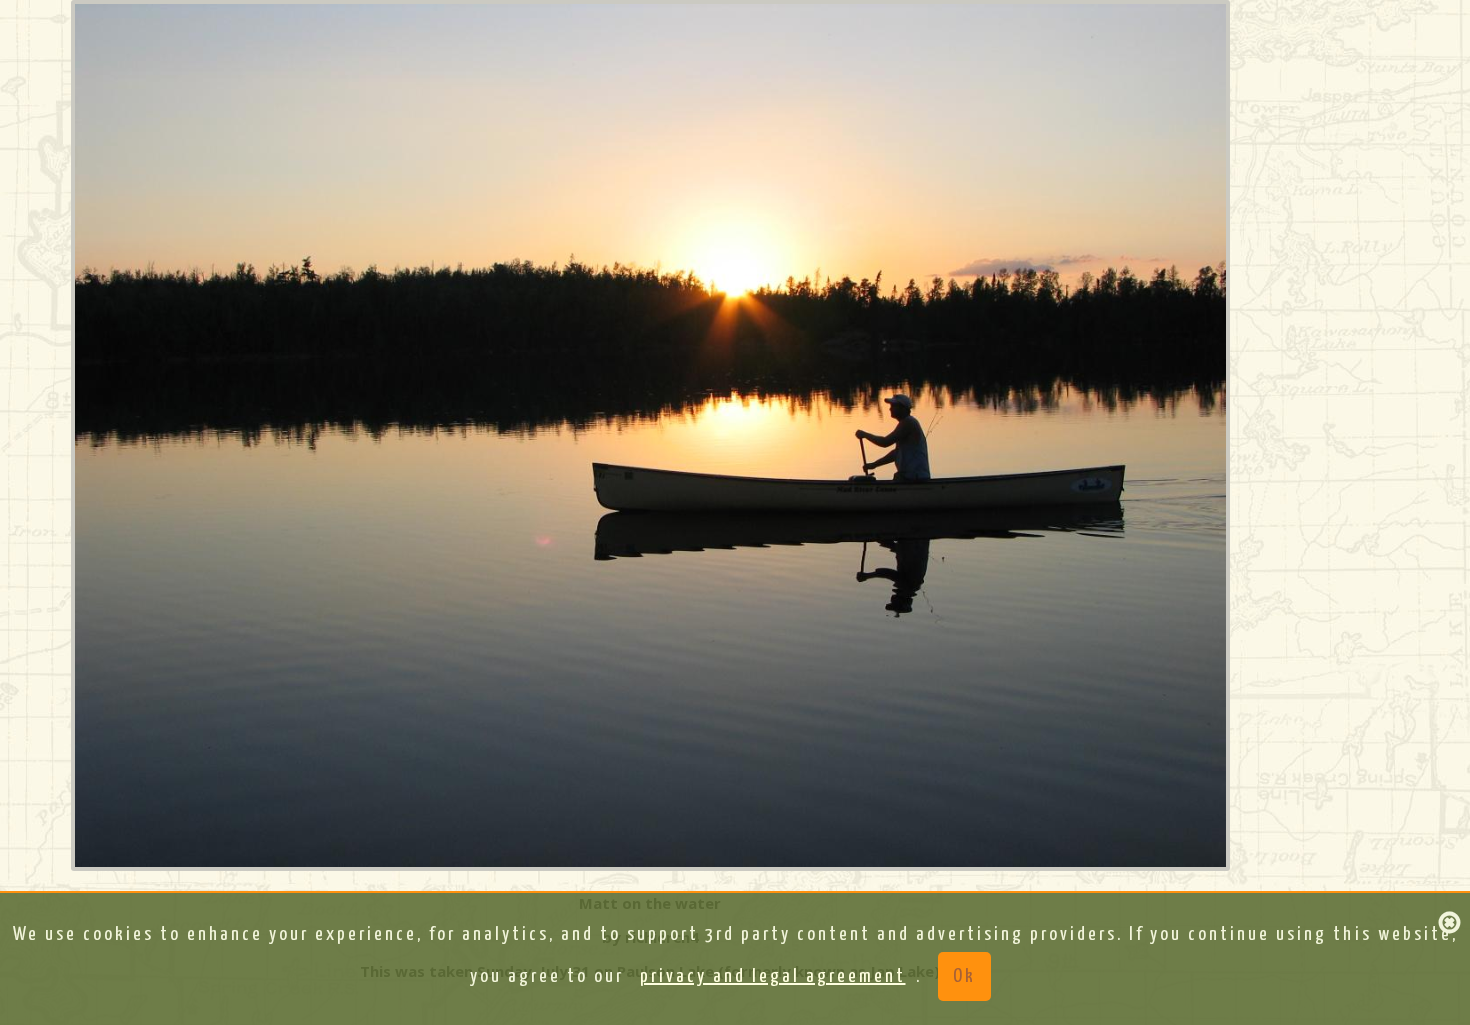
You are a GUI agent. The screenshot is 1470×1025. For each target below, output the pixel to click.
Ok (964, 976)
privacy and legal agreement (773, 976)
